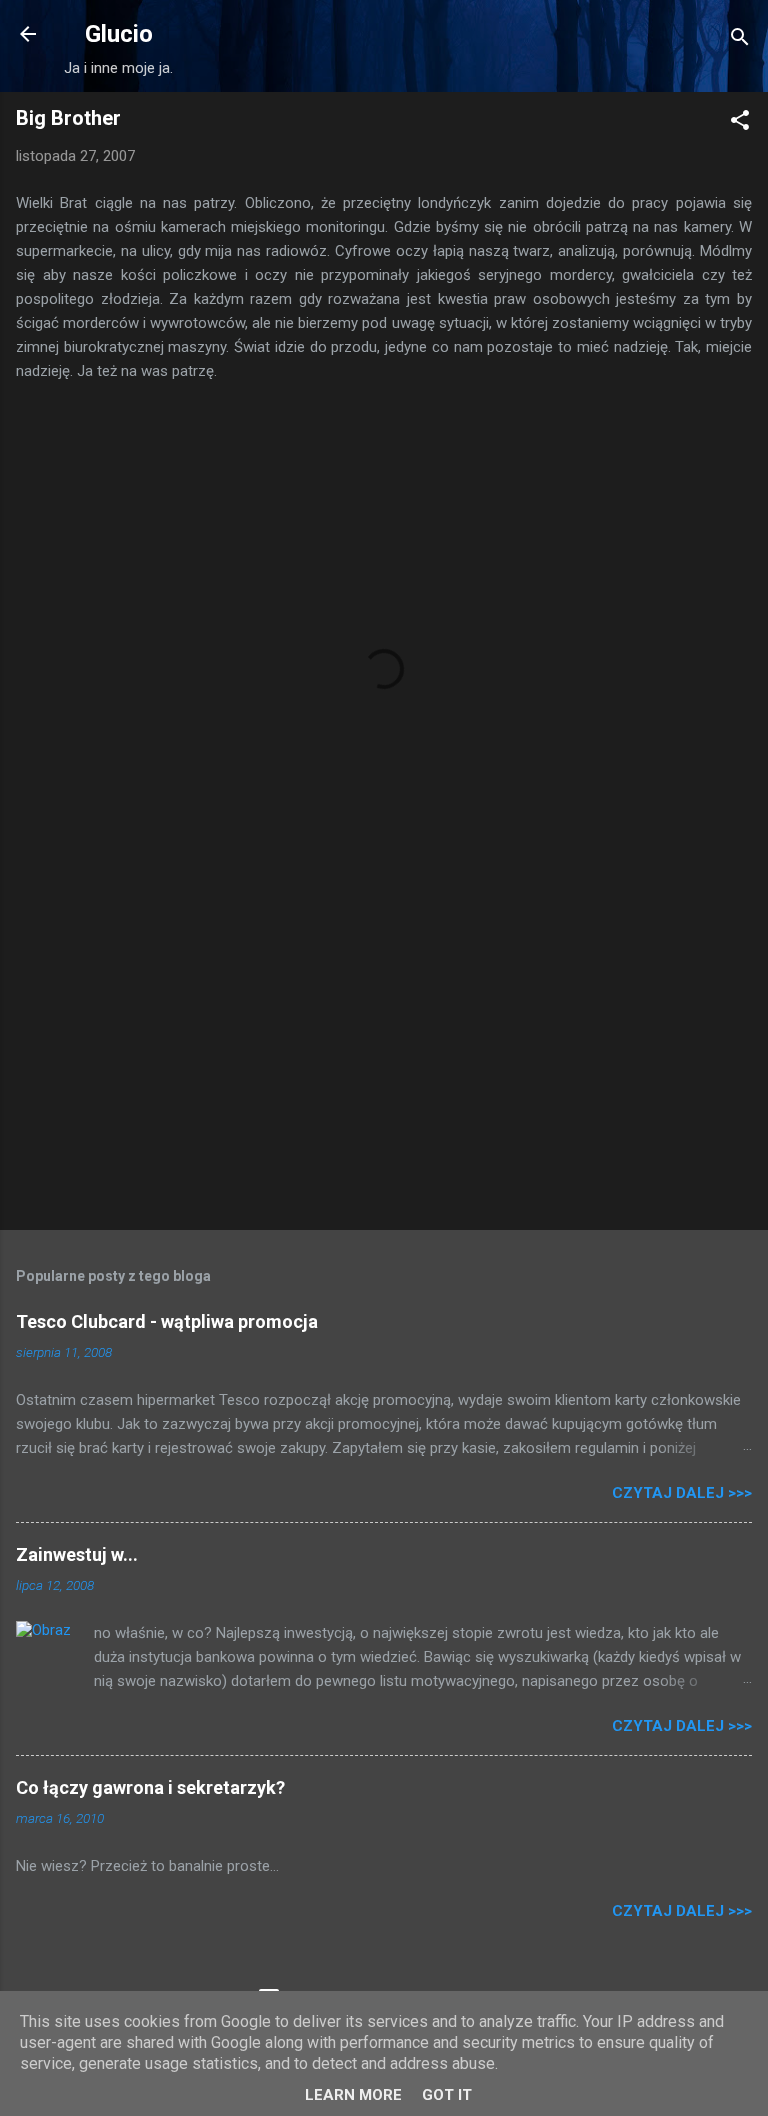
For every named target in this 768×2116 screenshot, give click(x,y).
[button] (740, 123)
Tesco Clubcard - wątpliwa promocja (167, 1321)
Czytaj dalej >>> (682, 1493)
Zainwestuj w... (77, 1554)
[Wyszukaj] (740, 40)
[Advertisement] (384, 1058)
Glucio (119, 34)
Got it (447, 2095)
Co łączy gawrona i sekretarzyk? (150, 1787)
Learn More (353, 2095)
